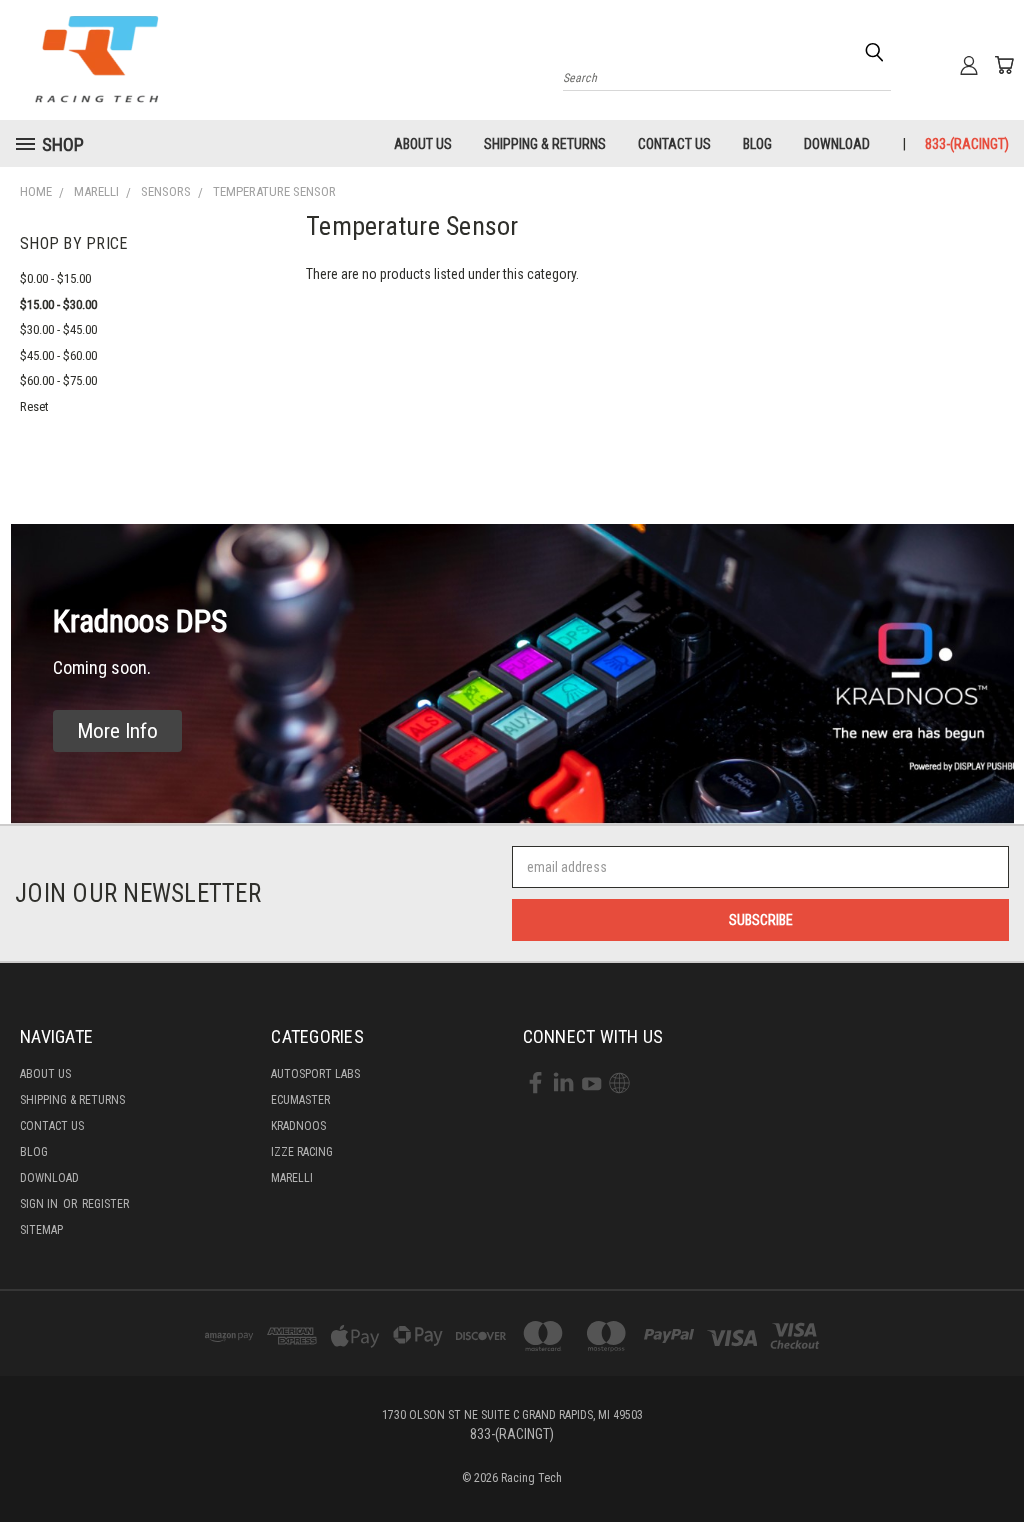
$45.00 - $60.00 (58, 355)
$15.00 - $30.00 (58, 304)
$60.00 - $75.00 (58, 380)
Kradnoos (298, 1126)
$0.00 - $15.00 (55, 278)
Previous (993, 1459)
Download (837, 144)
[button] (117, 731)
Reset (34, 406)
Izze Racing (302, 1152)
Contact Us (674, 144)
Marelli (292, 1178)
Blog (757, 144)
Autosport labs (315, 1074)
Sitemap (41, 1230)
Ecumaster (300, 1100)
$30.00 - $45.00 (58, 329)
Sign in (40, 1204)
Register (105, 1204)
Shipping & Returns (545, 144)
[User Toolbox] (969, 65)
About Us (423, 144)
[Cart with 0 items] (1004, 65)
